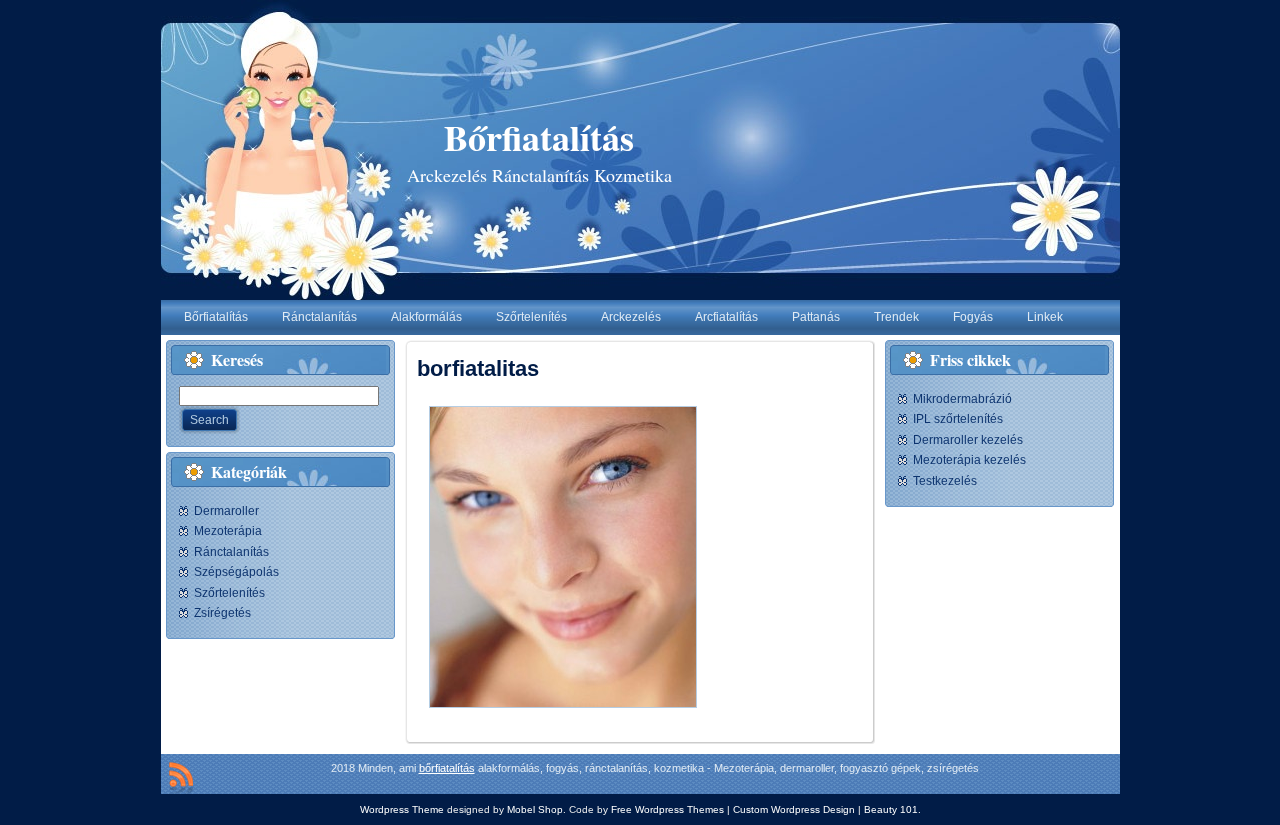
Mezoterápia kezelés (969, 460)
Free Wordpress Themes (667, 809)
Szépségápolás (236, 572)
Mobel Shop (535, 809)
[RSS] (181, 778)
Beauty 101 (891, 809)
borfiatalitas (478, 368)
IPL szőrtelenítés (958, 419)
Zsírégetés (222, 613)
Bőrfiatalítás (539, 137)
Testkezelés (945, 481)
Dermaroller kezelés (968, 440)
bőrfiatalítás (447, 768)
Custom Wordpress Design (794, 809)
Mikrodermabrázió (962, 399)
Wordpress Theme (402, 809)
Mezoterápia (228, 531)
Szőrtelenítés (229, 593)
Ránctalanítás (231, 552)
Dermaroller (226, 511)
